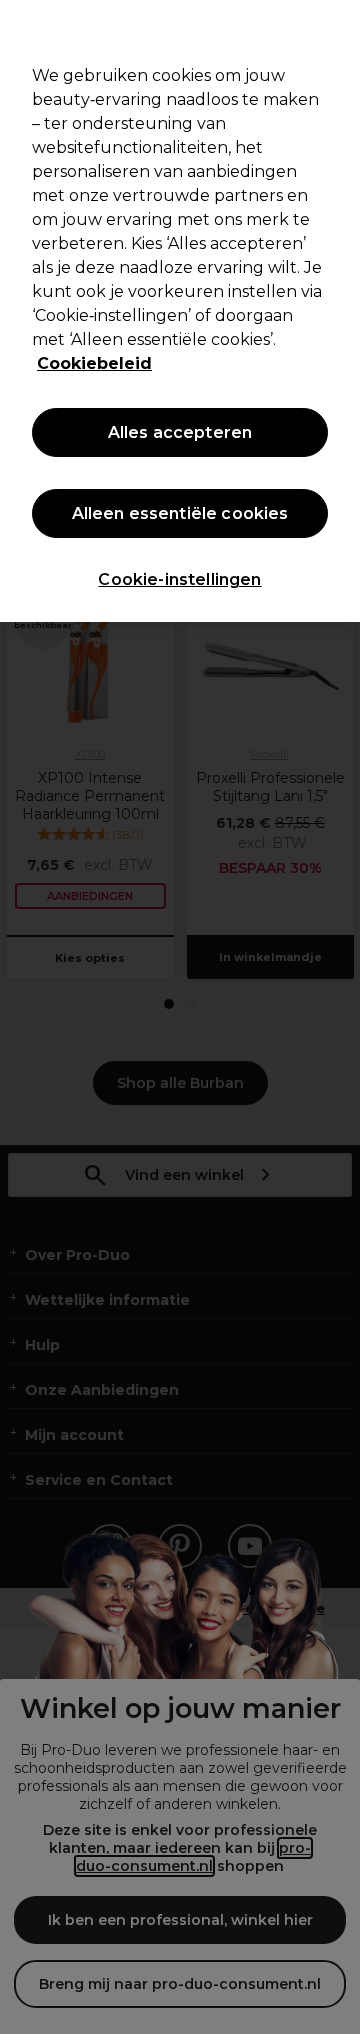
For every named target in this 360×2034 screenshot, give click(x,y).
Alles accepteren (180, 432)
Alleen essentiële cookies (180, 513)
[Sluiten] (336, 28)
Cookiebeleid (94, 363)
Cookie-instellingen (179, 579)
